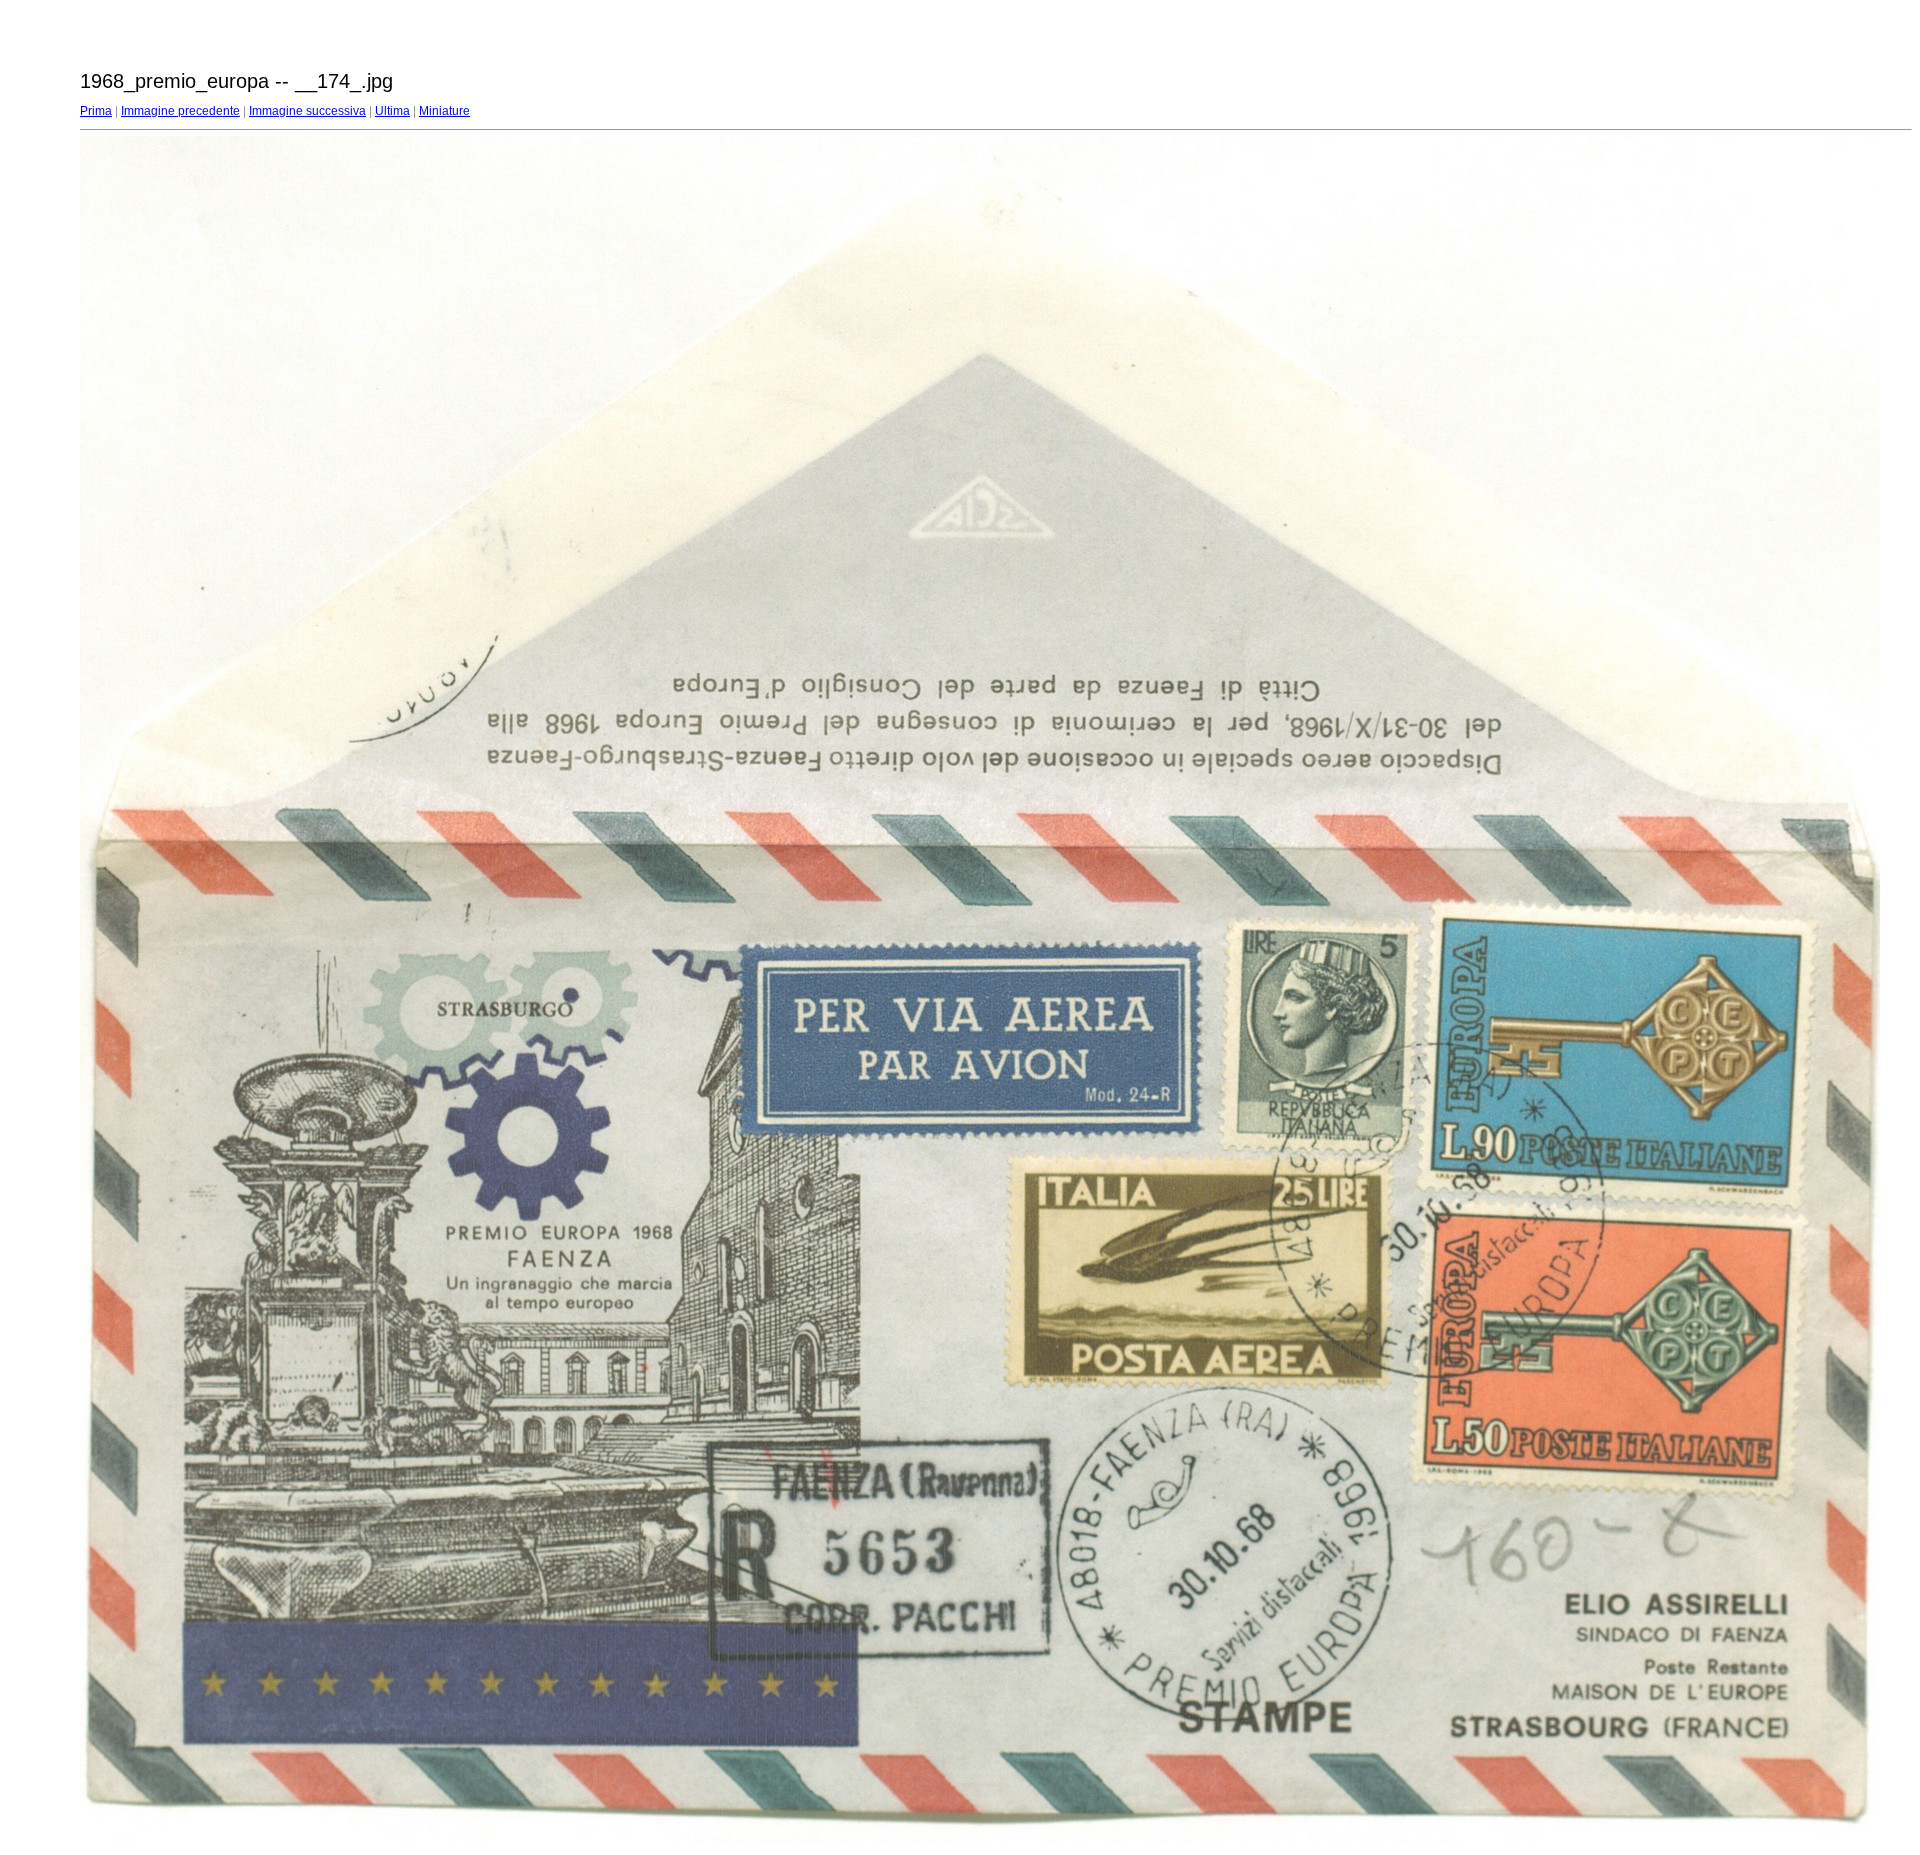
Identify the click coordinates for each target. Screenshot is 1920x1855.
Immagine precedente (180, 111)
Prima (96, 111)
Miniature (444, 111)
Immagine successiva (307, 111)
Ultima (392, 111)
